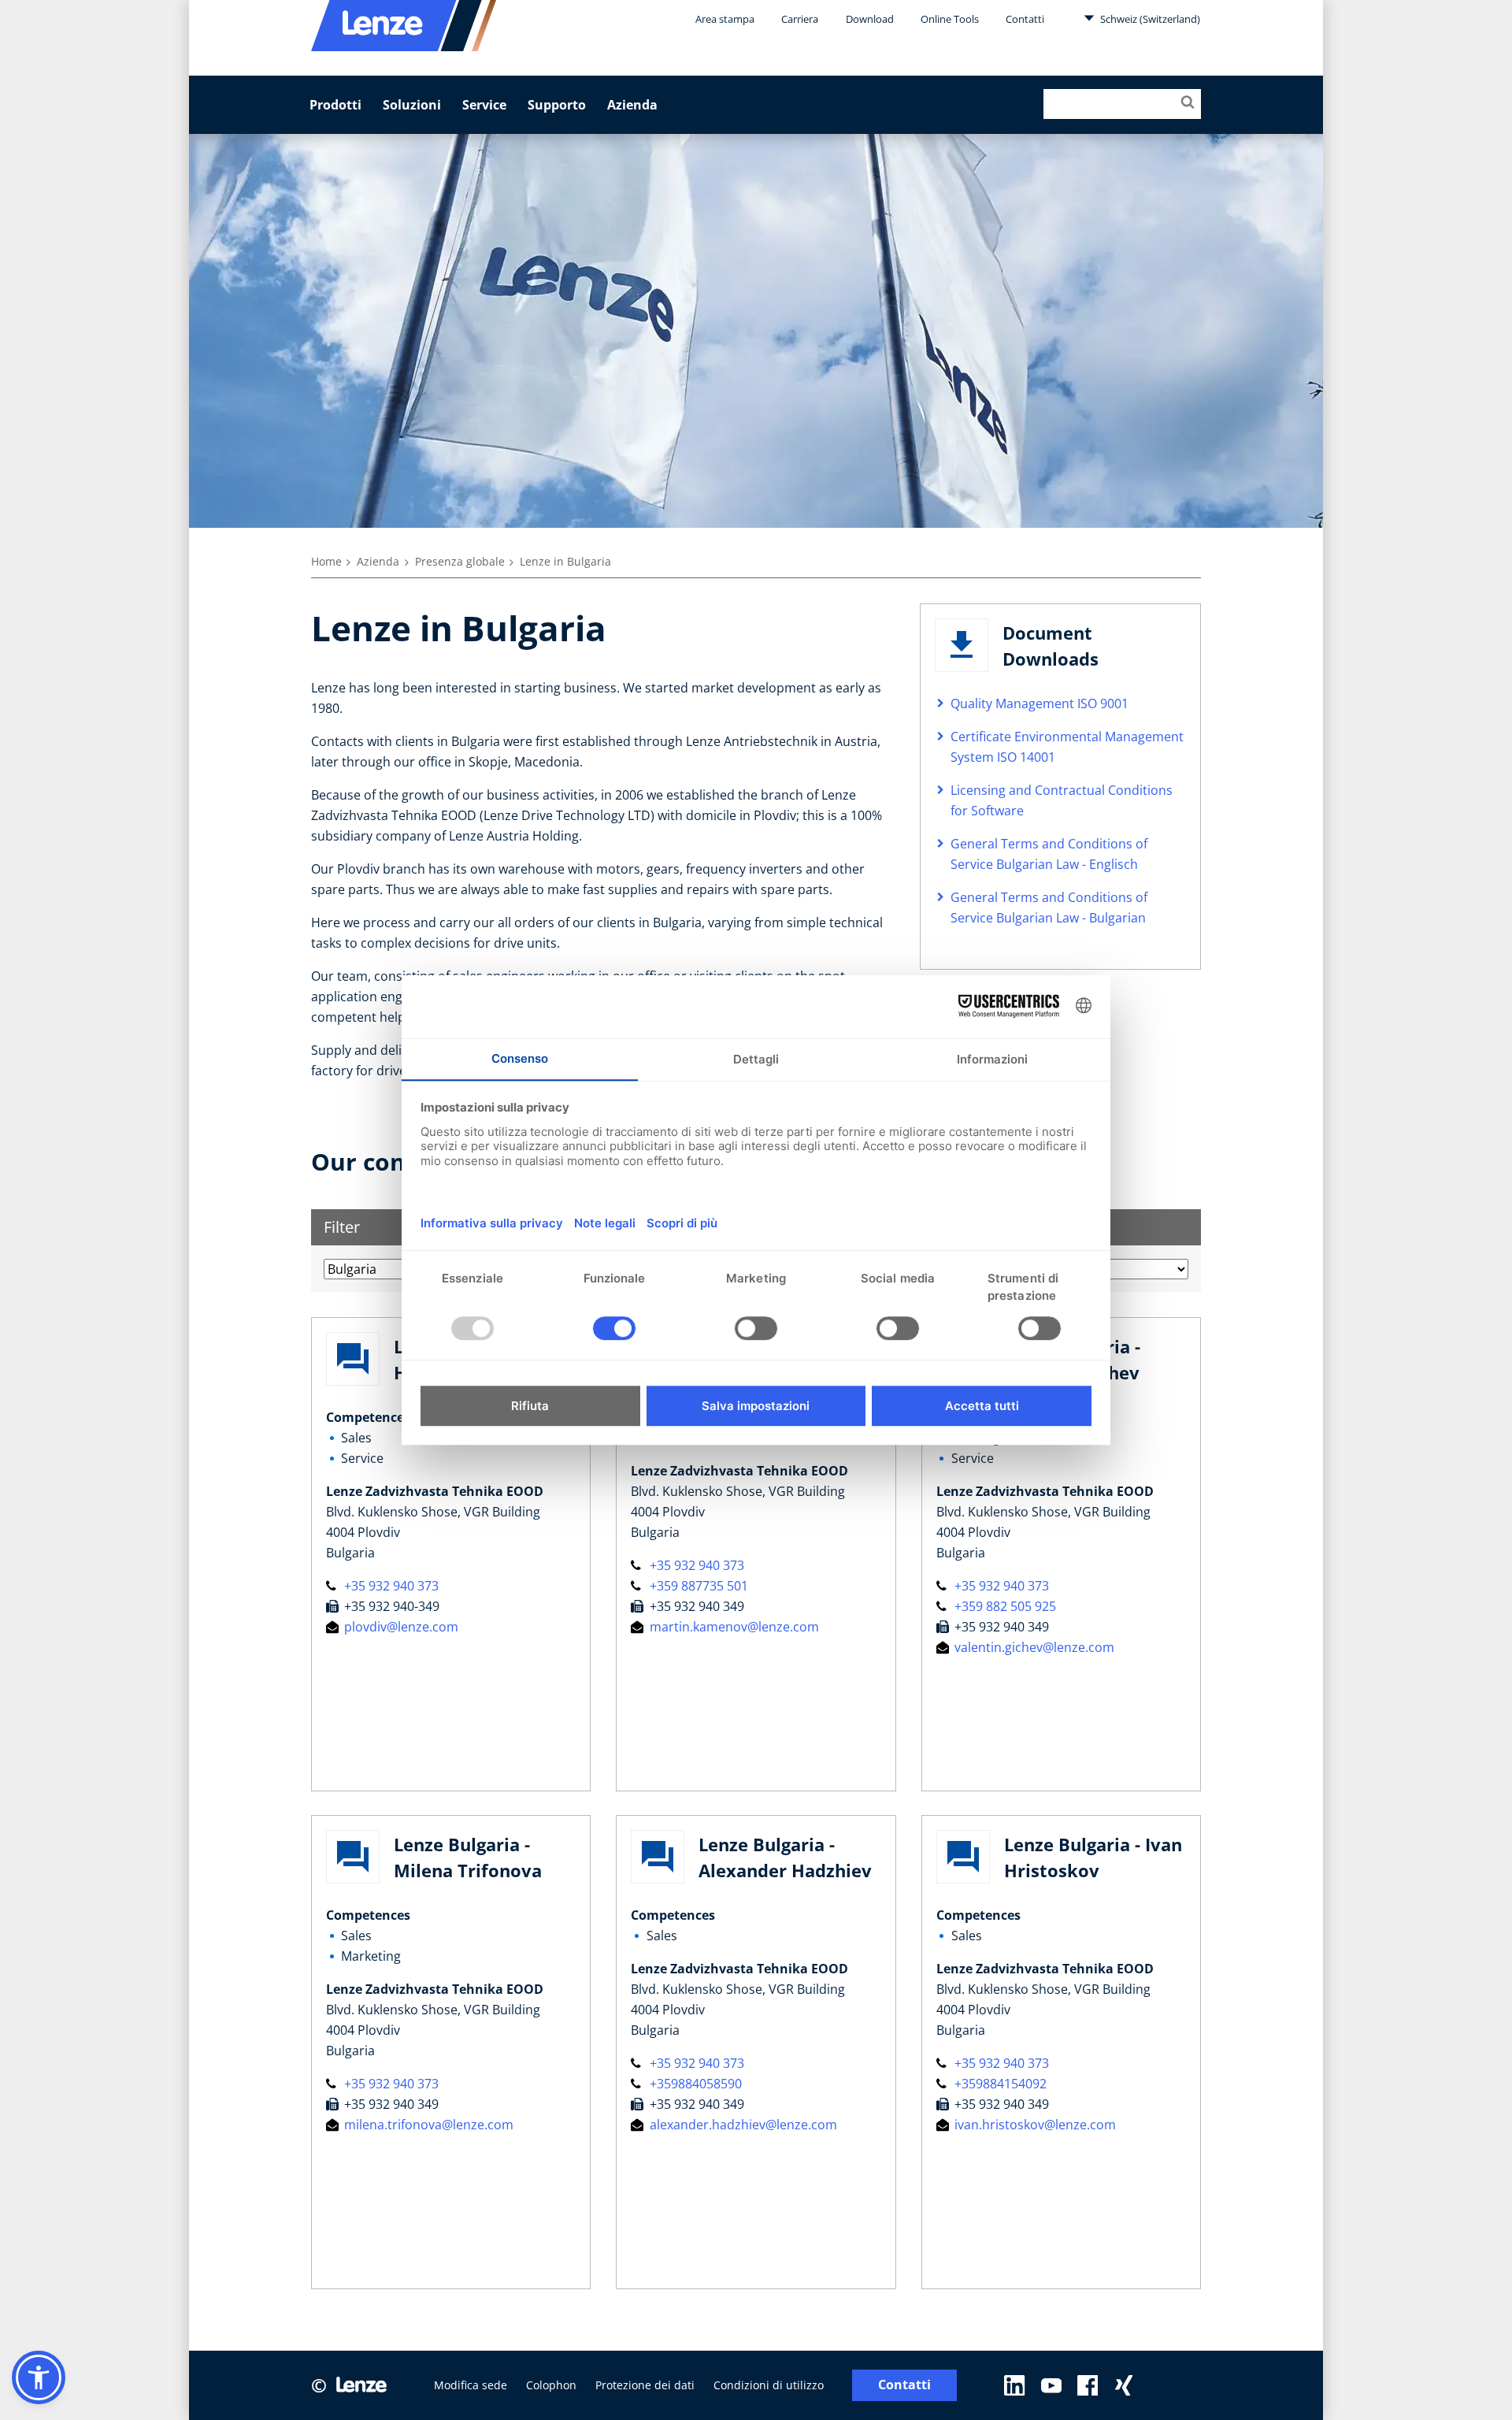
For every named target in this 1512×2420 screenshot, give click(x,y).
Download (870, 19)
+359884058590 (694, 2084)
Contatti (1025, 19)
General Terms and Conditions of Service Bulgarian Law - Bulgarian (1049, 907)
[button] (39, 2377)
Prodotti (335, 105)
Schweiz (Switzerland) (1149, 19)
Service (484, 105)
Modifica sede (471, 2385)
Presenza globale (460, 561)
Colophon (551, 2385)
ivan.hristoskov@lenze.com (1034, 2125)
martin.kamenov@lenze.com (732, 1627)
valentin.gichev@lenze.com (1033, 1647)
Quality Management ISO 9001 (1039, 703)
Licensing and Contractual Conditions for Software (1062, 800)
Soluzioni (412, 105)
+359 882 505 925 (1004, 1606)
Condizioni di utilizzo (769, 2385)
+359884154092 (999, 2084)
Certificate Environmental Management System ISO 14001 (1067, 747)
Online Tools (950, 19)
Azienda (632, 105)
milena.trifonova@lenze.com (427, 2125)
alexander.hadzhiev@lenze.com (741, 2125)
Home (326, 561)
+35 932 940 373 (390, 1586)
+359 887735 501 (697, 1586)
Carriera (800, 19)
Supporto (557, 105)
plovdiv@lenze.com (400, 1627)
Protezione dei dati (645, 2385)
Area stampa (725, 19)
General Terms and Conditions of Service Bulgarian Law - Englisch (1049, 854)
